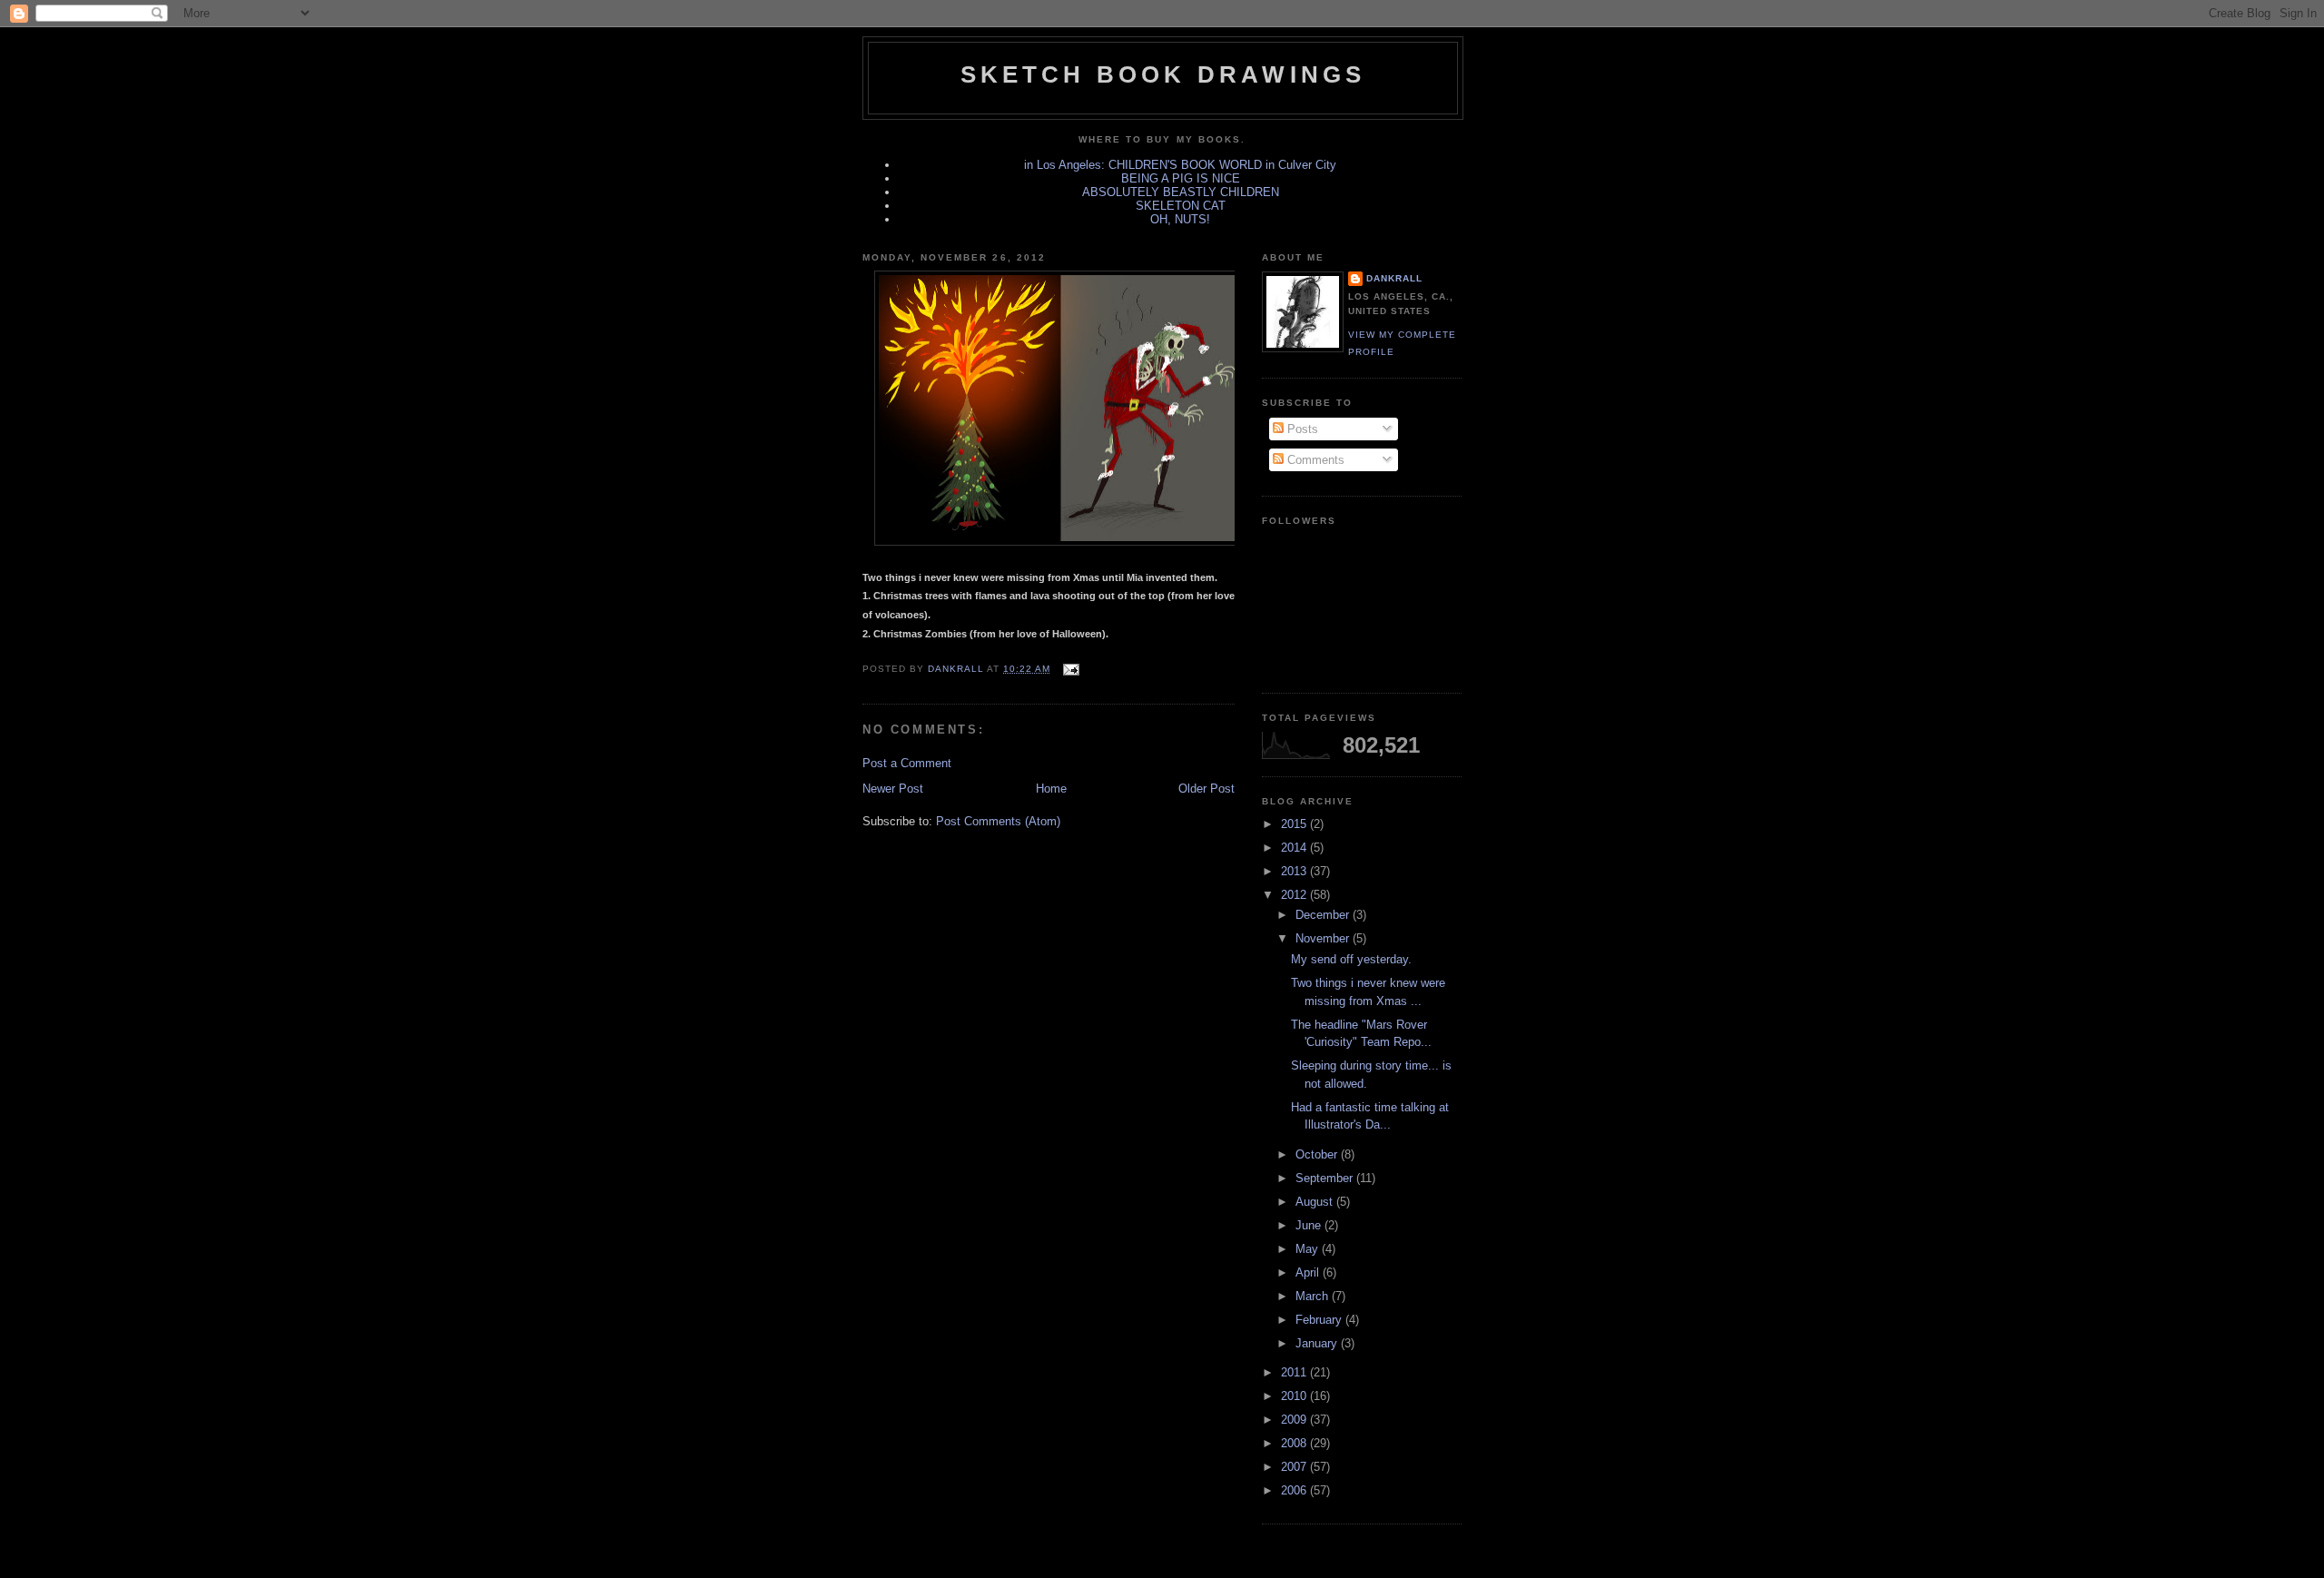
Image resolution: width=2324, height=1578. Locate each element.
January (1318, 1343)
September (1326, 1178)
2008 (1295, 1443)
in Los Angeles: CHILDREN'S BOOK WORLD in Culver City (1180, 165)
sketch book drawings (1163, 74)
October (1318, 1154)
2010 (1295, 1396)
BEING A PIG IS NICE (1181, 178)
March (1314, 1296)
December (1324, 915)
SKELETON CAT (1181, 206)
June (1310, 1225)
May (1309, 1249)
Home (1051, 789)
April (1309, 1272)
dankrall (1394, 278)
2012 (1295, 895)
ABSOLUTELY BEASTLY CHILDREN (1181, 192)
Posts (1301, 429)
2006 (1295, 1490)
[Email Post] (1070, 669)
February (1320, 1320)
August (1316, 1202)
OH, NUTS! (1180, 219)
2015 (1295, 824)
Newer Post (893, 789)
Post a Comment (907, 763)
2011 (1295, 1372)
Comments (1314, 460)
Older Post (1206, 789)
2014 (1295, 848)
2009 (1295, 1420)
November (1324, 938)
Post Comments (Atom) (998, 821)
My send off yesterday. (1351, 959)
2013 (1295, 871)
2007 (1295, 1467)
